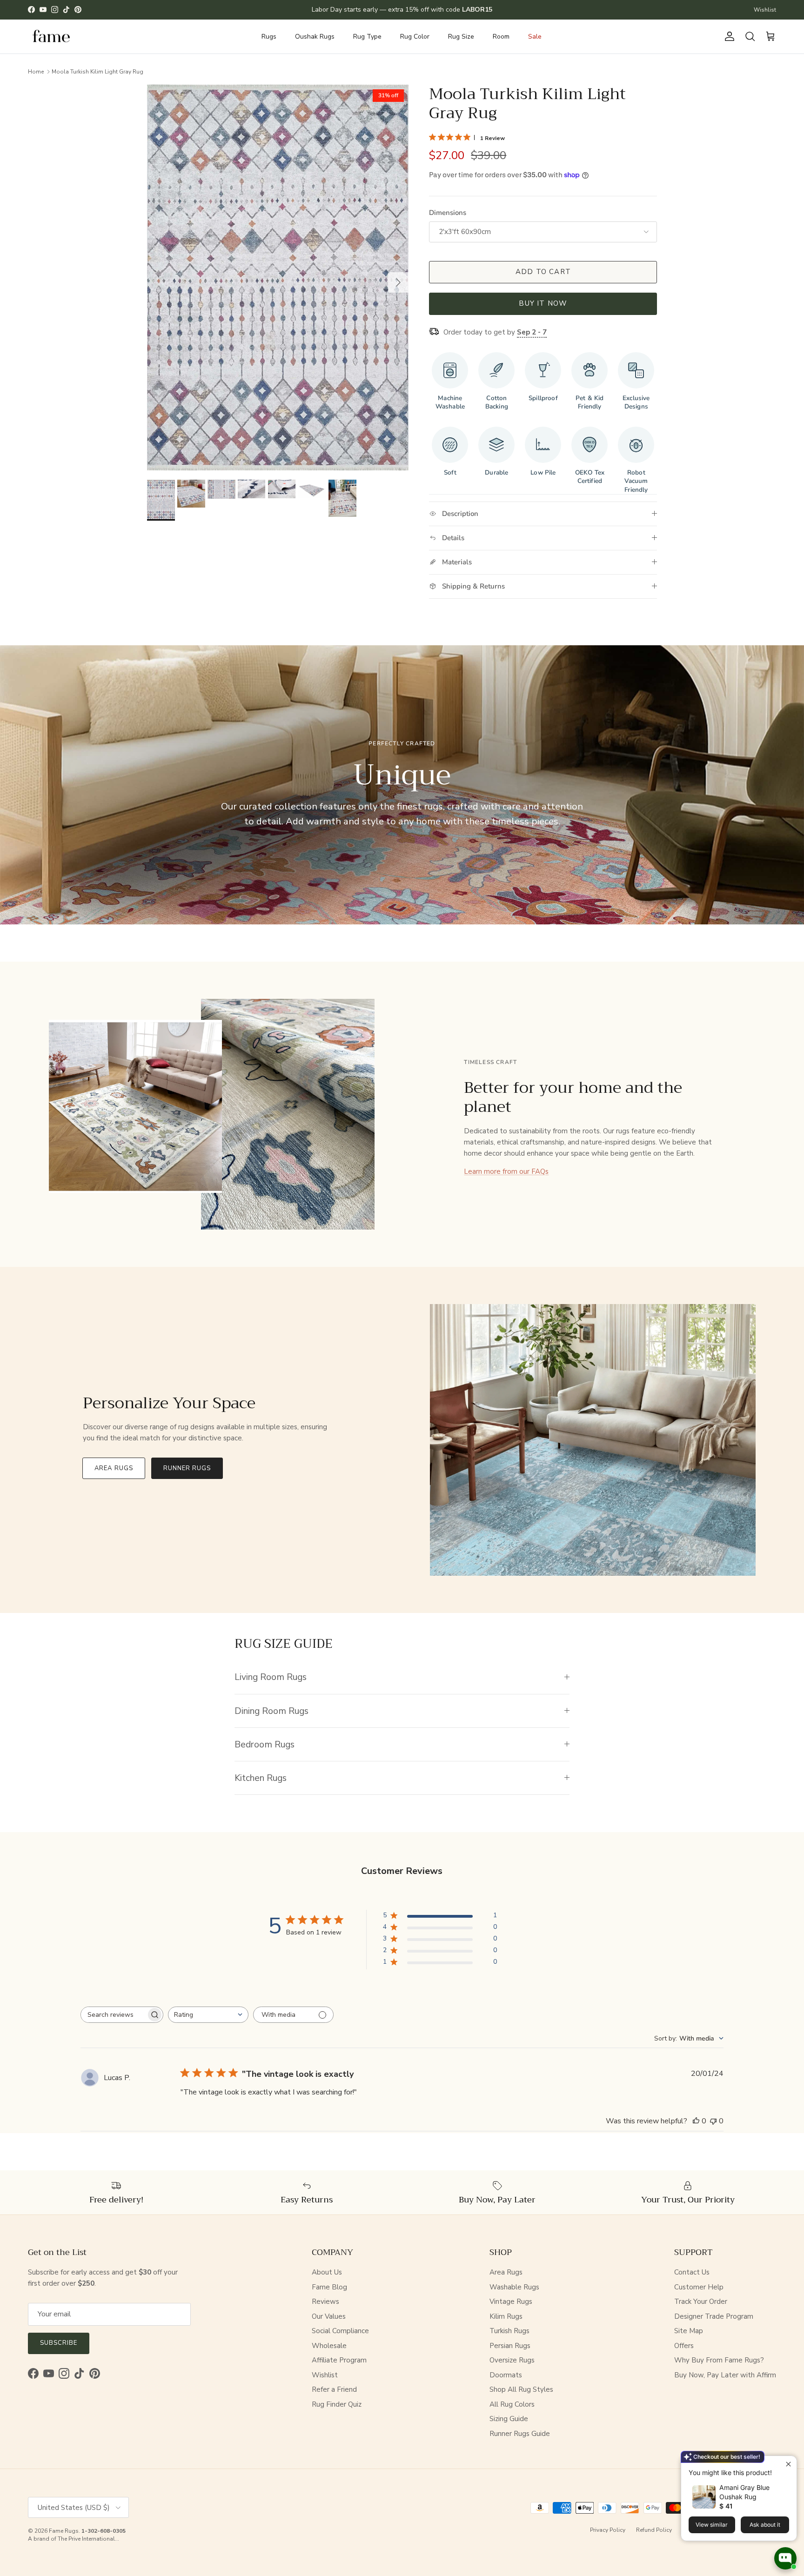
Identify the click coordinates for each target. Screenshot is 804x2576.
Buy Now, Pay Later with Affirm (725, 2375)
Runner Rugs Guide (520, 2434)
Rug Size (461, 37)
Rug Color (415, 37)
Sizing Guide (509, 2419)
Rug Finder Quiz (337, 2404)
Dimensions (448, 213)
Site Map (689, 2331)
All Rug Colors (512, 2404)
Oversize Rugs (512, 2360)
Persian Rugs (510, 2346)
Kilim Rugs (506, 2316)
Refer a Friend (334, 2389)
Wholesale (329, 2346)
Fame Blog (329, 2287)
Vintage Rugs (511, 2302)
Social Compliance (340, 2331)
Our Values (329, 2316)
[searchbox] (114, 2015)
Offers (684, 2346)
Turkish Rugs (509, 2331)
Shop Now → (454, 10)
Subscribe (59, 2343)
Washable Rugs (514, 2287)
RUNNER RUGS (187, 1468)
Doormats (506, 2375)
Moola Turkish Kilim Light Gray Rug (97, 71)
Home (36, 71)
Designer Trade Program (714, 2316)
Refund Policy (654, 2530)
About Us (327, 2272)
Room (501, 37)
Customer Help (699, 2287)
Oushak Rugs (315, 37)
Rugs (269, 37)
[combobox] (208, 2015)
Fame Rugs (64, 2531)
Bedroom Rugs (265, 1744)
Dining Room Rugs (271, 1711)
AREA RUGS (114, 1468)
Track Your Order (701, 2302)
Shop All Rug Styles (521, 2389)
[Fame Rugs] (51, 37)
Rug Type (367, 37)
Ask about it (765, 2525)
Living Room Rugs (271, 1677)
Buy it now (543, 303)
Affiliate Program (339, 2360)
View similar (712, 2525)
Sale (535, 37)
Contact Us (692, 2272)
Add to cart (543, 272)
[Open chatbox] (785, 2558)
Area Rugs (506, 2272)
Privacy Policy (608, 2530)
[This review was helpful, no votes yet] (696, 2121)
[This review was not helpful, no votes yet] (713, 2121)
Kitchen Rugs (261, 1778)
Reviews (325, 2302)
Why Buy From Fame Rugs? (719, 2360)
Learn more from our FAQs (506, 1171)
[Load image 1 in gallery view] (278, 278)
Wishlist (765, 10)
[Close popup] (788, 2464)
